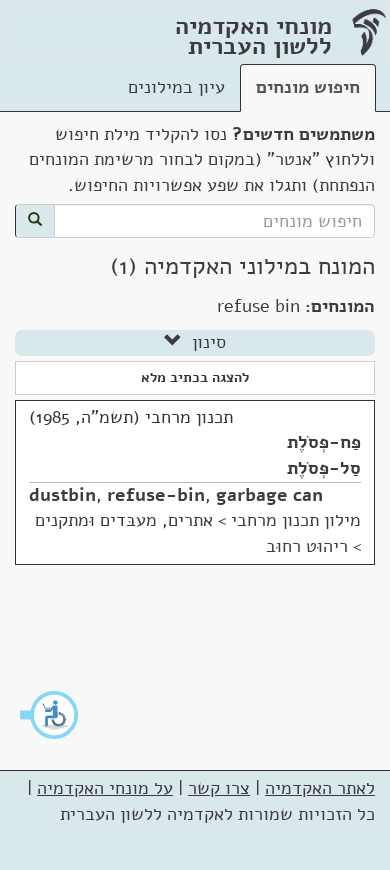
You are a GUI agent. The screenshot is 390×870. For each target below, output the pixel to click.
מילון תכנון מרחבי (296, 520)
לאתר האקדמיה (320, 788)
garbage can (269, 495)
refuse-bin (156, 495)
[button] (50, 715)
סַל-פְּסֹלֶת (324, 468)
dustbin (62, 495)
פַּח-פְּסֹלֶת (324, 442)
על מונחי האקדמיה (105, 788)
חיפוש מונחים (308, 87)
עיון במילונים (176, 87)
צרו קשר (219, 788)
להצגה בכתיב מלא (195, 377)
